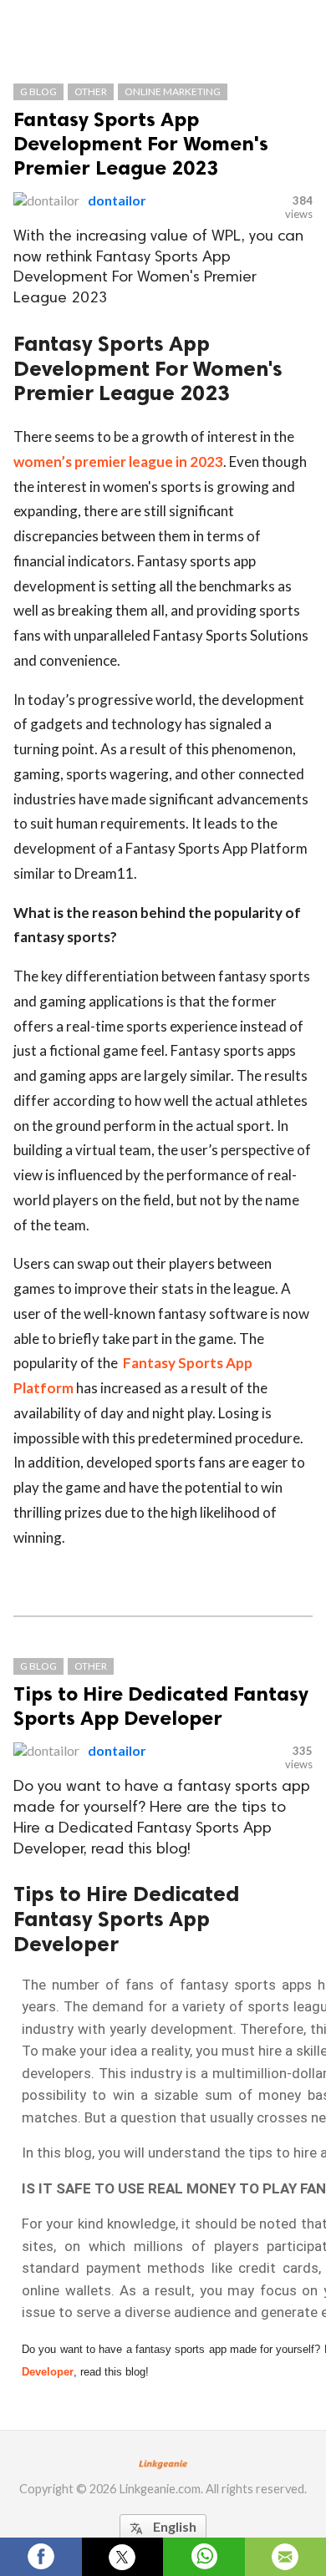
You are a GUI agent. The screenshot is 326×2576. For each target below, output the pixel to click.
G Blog (38, 91)
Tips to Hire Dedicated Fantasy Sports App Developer (161, 1706)
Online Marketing (173, 91)
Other (91, 91)
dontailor (117, 200)
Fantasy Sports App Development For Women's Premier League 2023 (141, 143)
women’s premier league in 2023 (118, 461)
